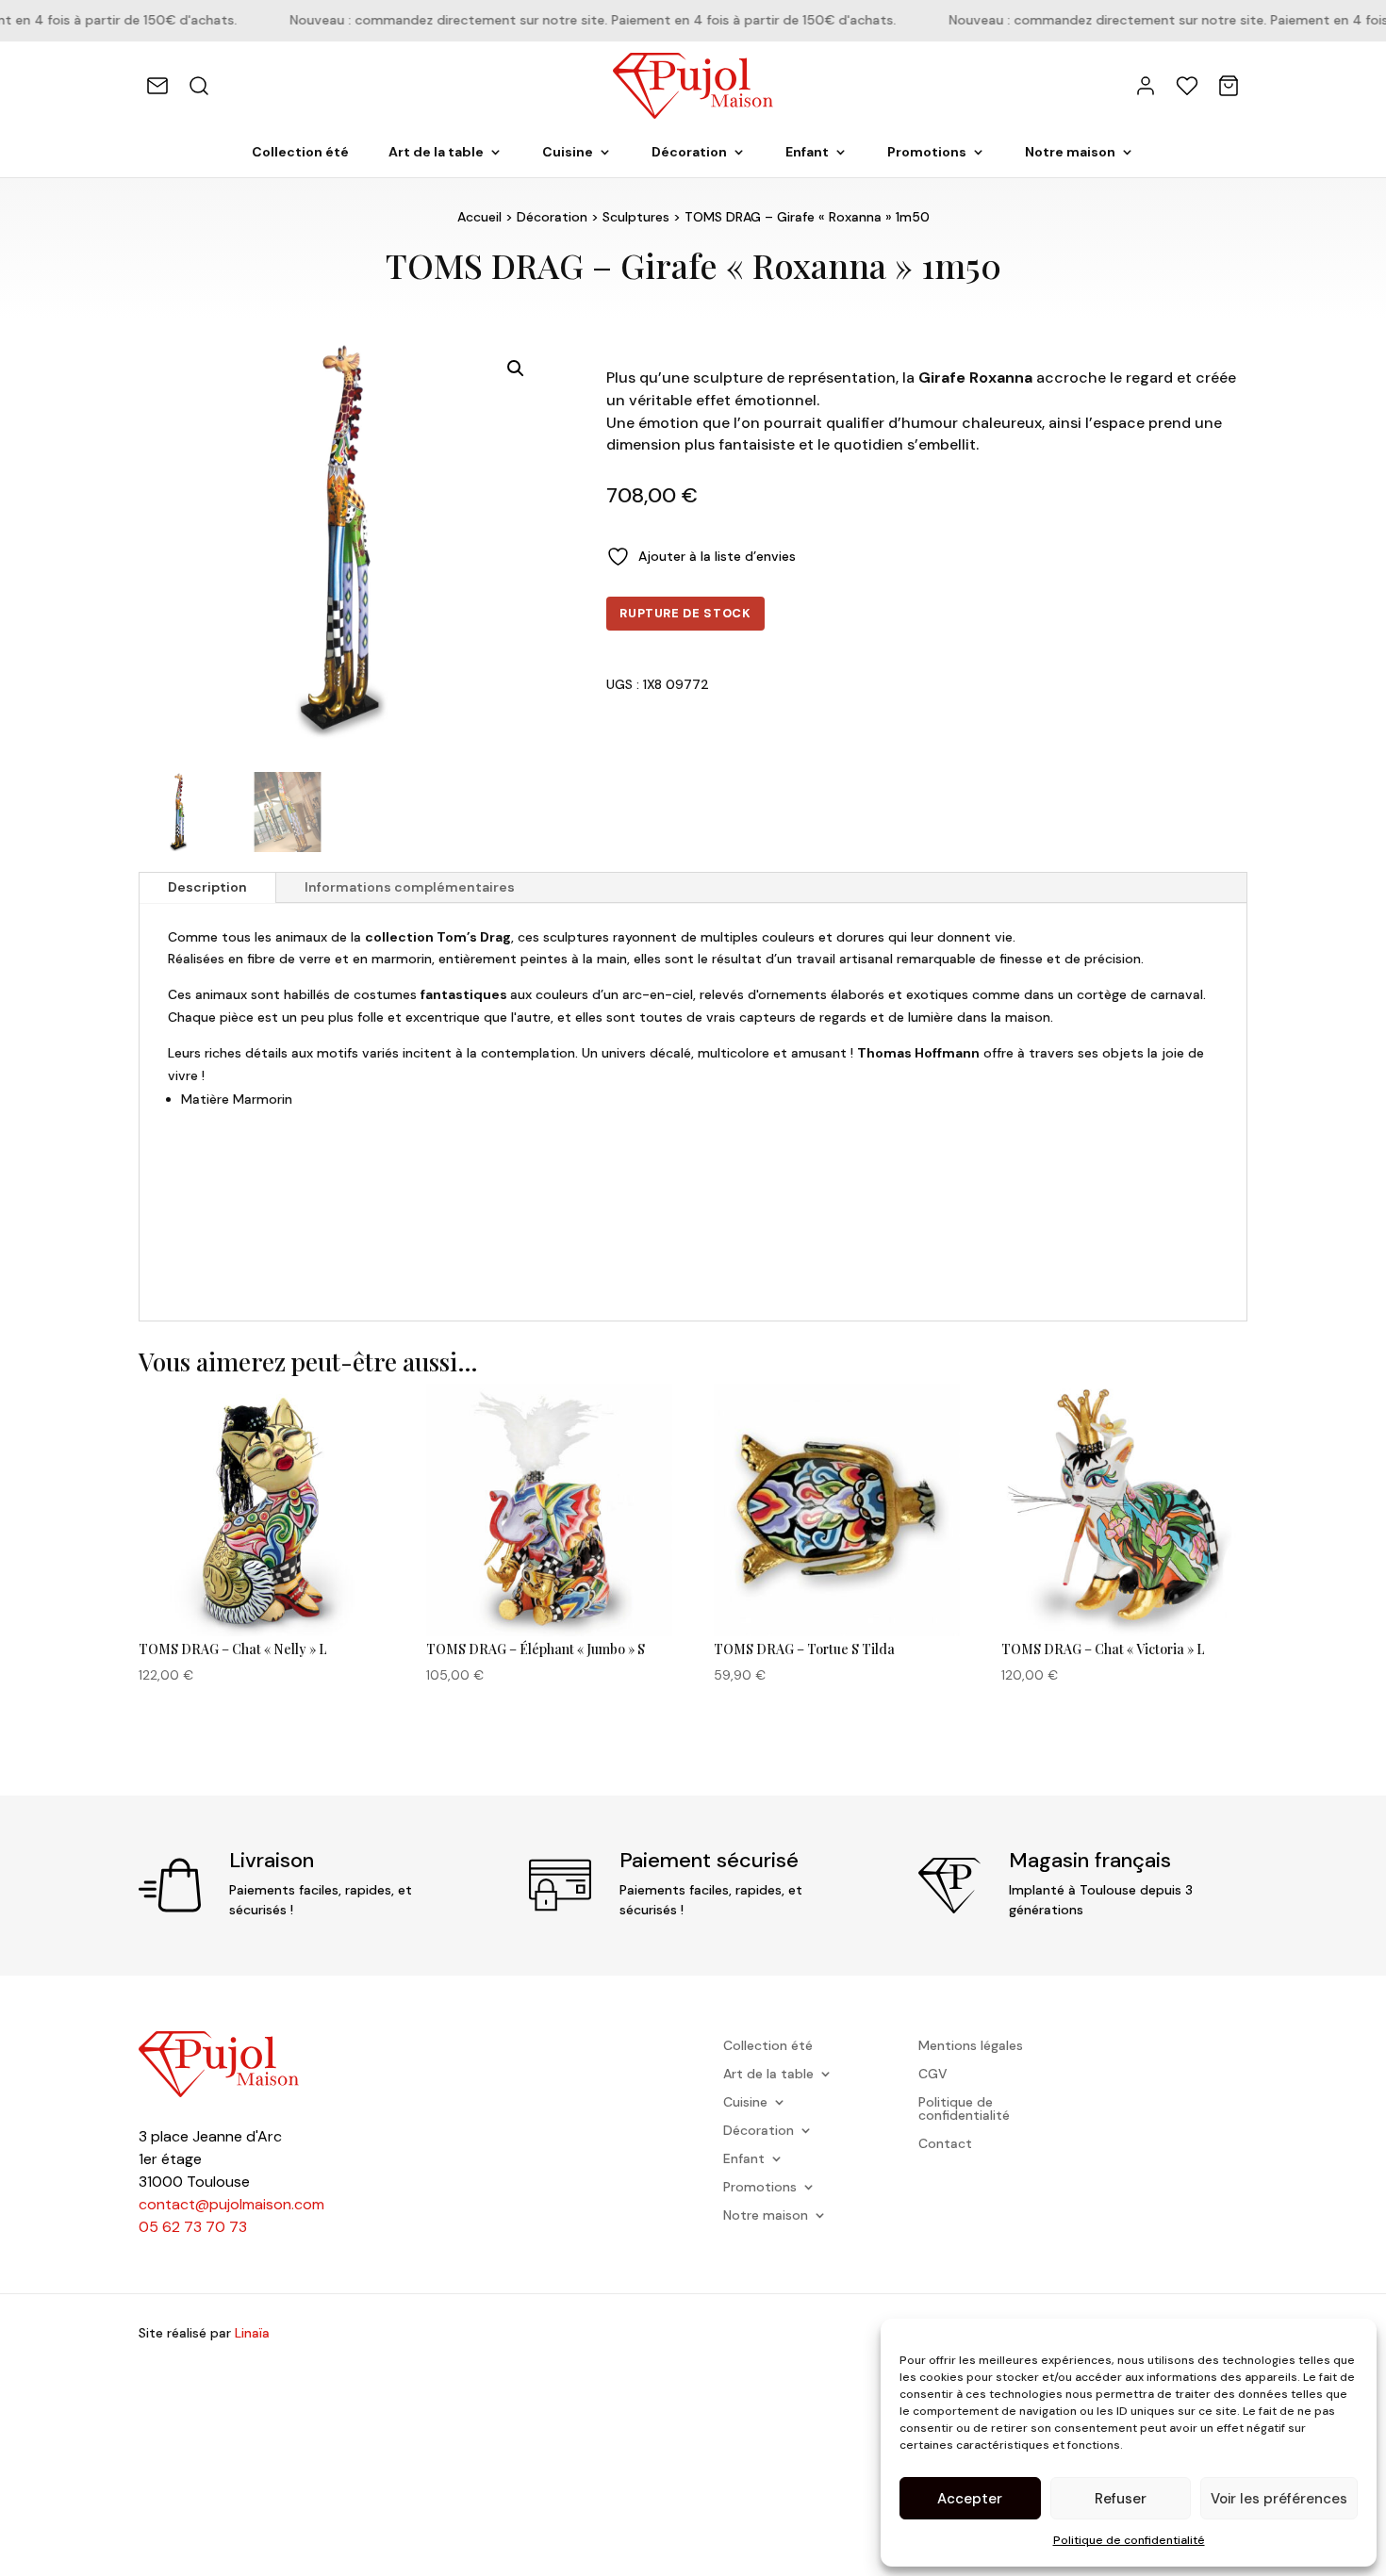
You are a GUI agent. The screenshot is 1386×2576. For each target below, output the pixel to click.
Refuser (1121, 2499)
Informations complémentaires (410, 887)
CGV (933, 2075)
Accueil (479, 217)
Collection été (300, 153)
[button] (516, 369)
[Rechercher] (199, 86)
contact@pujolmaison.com (231, 2204)
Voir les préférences (1279, 2499)
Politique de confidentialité (1129, 2540)
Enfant (807, 153)
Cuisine (568, 153)
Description (207, 887)
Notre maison (1070, 153)
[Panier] (1229, 86)
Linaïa (252, 2333)
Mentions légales (971, 2046)
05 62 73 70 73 (193, 2227)
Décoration (689, 153)
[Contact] (157, 86)
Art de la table (436, 153)
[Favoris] (1187, 86)
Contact (945, 2144)
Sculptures (636, 217)
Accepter (970, 2499)
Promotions (927, 153)
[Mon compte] (1146, 86)
